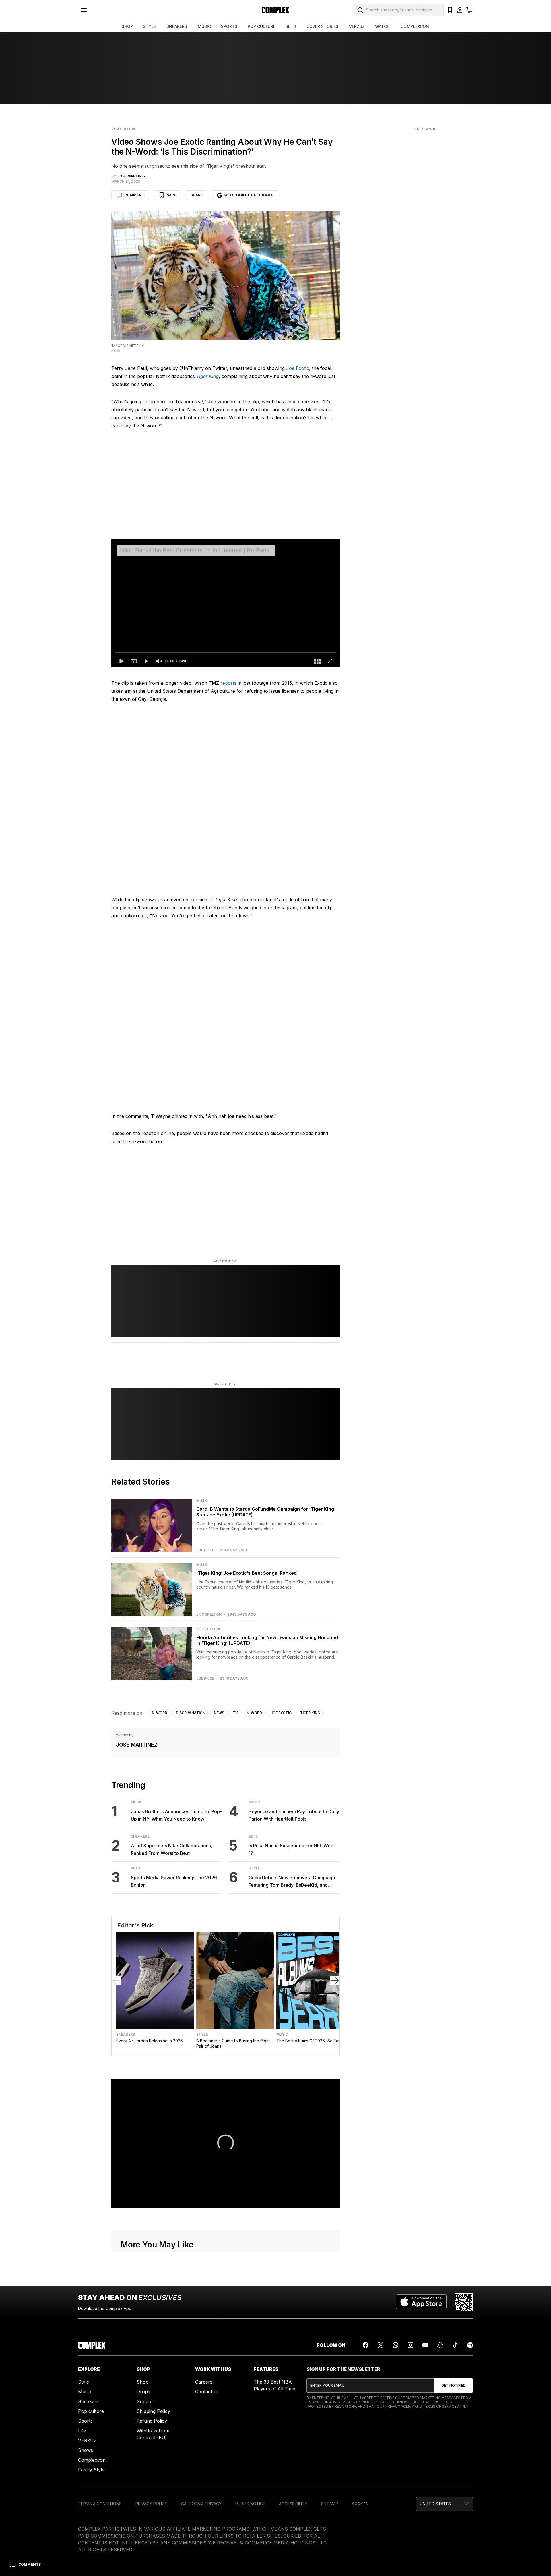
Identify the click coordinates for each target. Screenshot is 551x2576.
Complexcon (92, 2460)
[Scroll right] (335, 1981)
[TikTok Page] (455, 2345)
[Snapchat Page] (440, 2345)
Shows (86, 2450)
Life (82, 2431)
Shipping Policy (153, 2411)
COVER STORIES (322, 26)
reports (228, 683)
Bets (135, 1868)
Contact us (207, 2392)
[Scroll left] (116, 1981)
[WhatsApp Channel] (395, 2345)
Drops (143, 2392)
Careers (204, 2382)
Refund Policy (152, 2421)
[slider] (226, 653)
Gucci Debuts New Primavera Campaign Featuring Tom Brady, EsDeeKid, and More (292, 1882)
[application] (226, 603)
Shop (142, 2382)
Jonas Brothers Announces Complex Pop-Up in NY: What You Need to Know (176, 1815)
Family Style (91, 2470)
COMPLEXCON (415, 26)
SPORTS (229, 26)
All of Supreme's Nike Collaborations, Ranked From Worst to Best (172, 1849)
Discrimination (191, 1713)
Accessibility (293, 2504)
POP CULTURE (262, 26)
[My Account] (460, 10)
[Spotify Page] (470, 2345)
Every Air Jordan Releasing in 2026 (150, 2041)
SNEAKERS (177, 26)
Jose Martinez (137, 1745)
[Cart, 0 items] (469, 10)
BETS (291, 26)
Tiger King (310, 1713)
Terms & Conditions (100, 2504)
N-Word (160, 1713)
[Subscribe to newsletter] (454, 2386)
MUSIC (204, 26)
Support (146, 2401)
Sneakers (140, 1836)
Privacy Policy (400, 2406)
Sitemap (330, 2504)
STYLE (149, 26)
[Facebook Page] (366, 2345)
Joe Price (205, 1550)
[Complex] (275, 10)
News (219, 1713)
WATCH (382, 26)
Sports (85, 2421)
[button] (121, 661)
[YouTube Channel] (425, 2345)
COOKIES (360, 2504)
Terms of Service (440, 2406)
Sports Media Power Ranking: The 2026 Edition (174, 1881)
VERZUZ (357, 26)
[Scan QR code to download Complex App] (464, 2302)
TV (235, 1713)
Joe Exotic (298, 368)
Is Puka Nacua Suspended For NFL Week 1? (292, 1849)
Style (254, 1868)
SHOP (127, 26)
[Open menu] (84, 10)
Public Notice (250, 2504)
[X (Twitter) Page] (381, 2345)
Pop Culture (124, 129)
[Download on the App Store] (421, 2302)
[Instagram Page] (410, 2345)
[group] (159, 661)
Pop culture (91, 2411)
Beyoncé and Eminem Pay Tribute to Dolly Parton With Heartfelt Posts (294, 1815)
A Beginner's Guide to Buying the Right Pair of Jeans (233, 2043)
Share (197, 195)
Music (202, 1501)
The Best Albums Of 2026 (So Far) (309, 2041)
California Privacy (201, 2504)
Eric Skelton (209, 1614)
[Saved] (450, 10)
